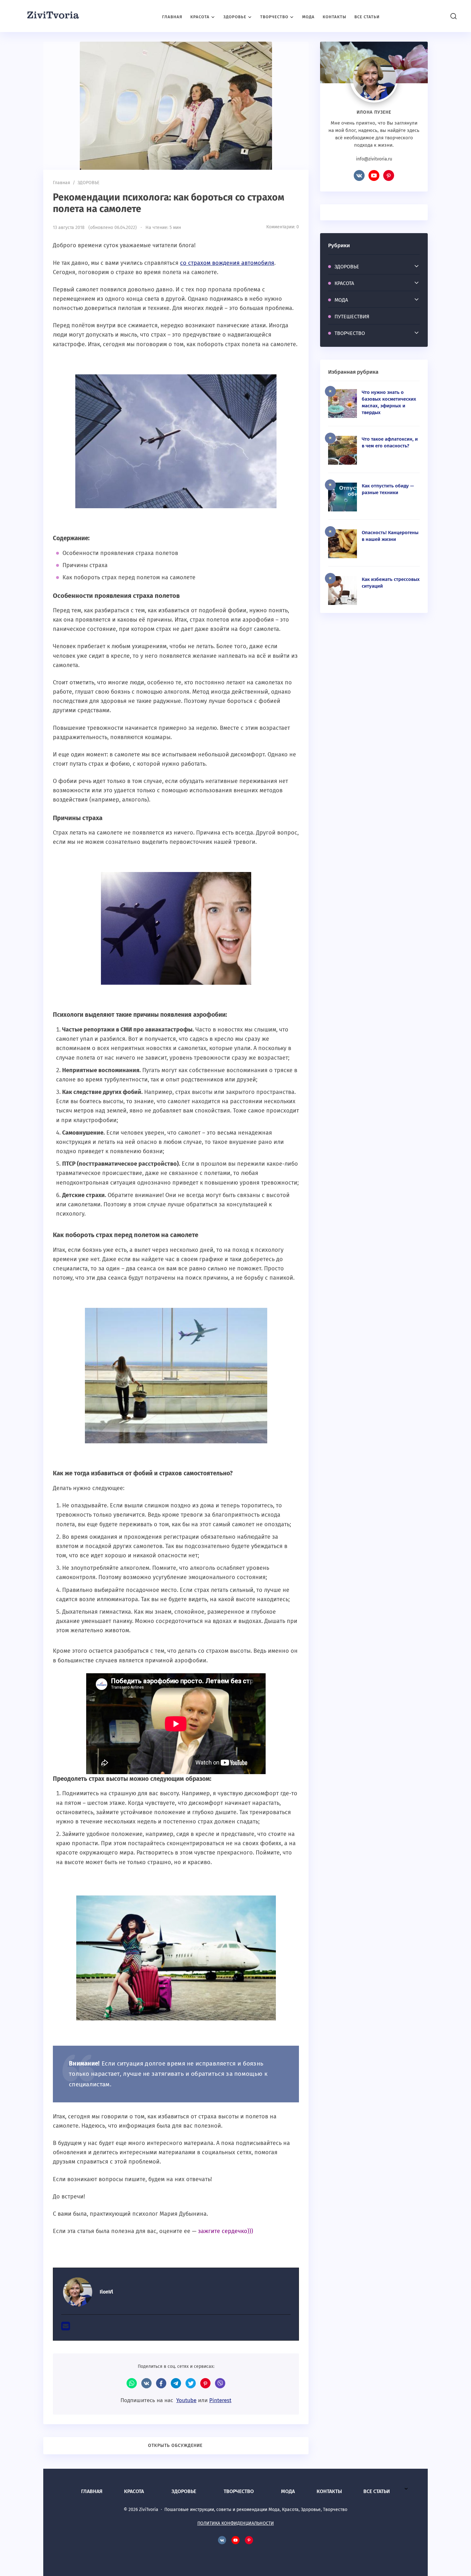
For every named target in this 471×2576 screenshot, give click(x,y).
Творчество (239, 2491)
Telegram (176, 2383)
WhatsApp (132, 2383)
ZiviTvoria (53, 16)
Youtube (186, 2400)
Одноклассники (205, 2383)
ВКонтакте (146, 2383)
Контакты (329, 2491)
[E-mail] (66, 2328)
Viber (220, 2383)
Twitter (191, 2383)
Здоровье (184, 2491)
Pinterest (220, 2400)
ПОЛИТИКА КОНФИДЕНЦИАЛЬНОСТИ (236, 2523)
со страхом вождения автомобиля (227, 263)
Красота (134, 2491)
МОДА (341, 300)
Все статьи (377, 2491)
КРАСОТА (344, 283)
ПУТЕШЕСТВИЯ (352, 317)
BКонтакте (359, 175)
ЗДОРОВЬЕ (347, 267)
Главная (92, 2491)
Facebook (161, 2383)
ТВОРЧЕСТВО (350, 333)
